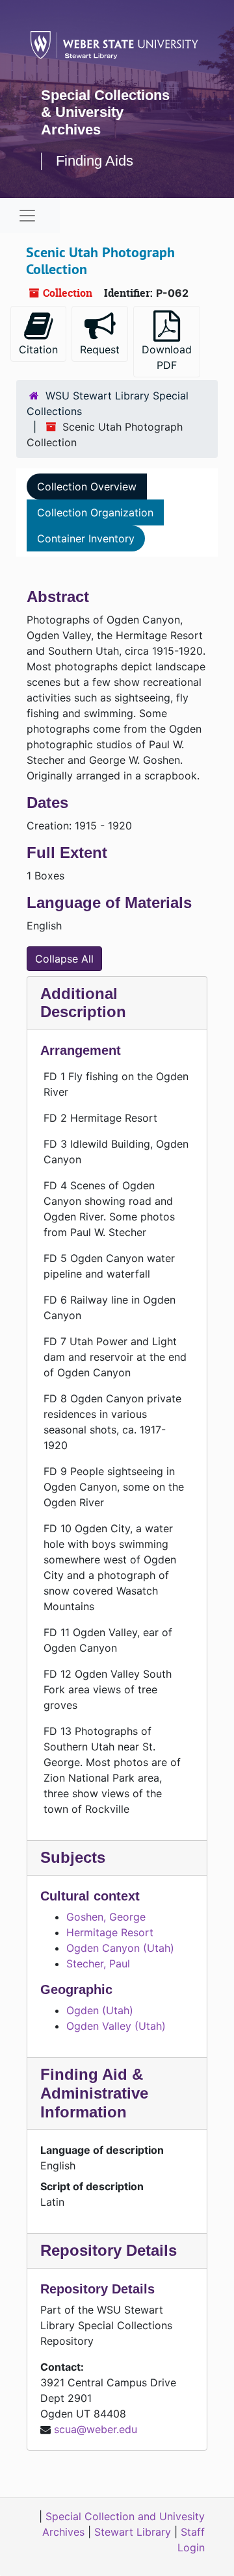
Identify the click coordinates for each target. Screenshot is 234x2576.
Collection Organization (95, 512)
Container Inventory (86, 538)
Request (100, 349)
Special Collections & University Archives (105, 112)
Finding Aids (95, 161)
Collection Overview (87, 486)
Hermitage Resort (110, 1932)
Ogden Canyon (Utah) (120, 1948)
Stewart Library (133, 2532)
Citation (38, 349)
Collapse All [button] (64, 959)
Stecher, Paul (98, 1964)
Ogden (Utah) (100, 2010)
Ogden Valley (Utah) (116, 2026)
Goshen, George (106, 1917)
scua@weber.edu (96, 2429)
